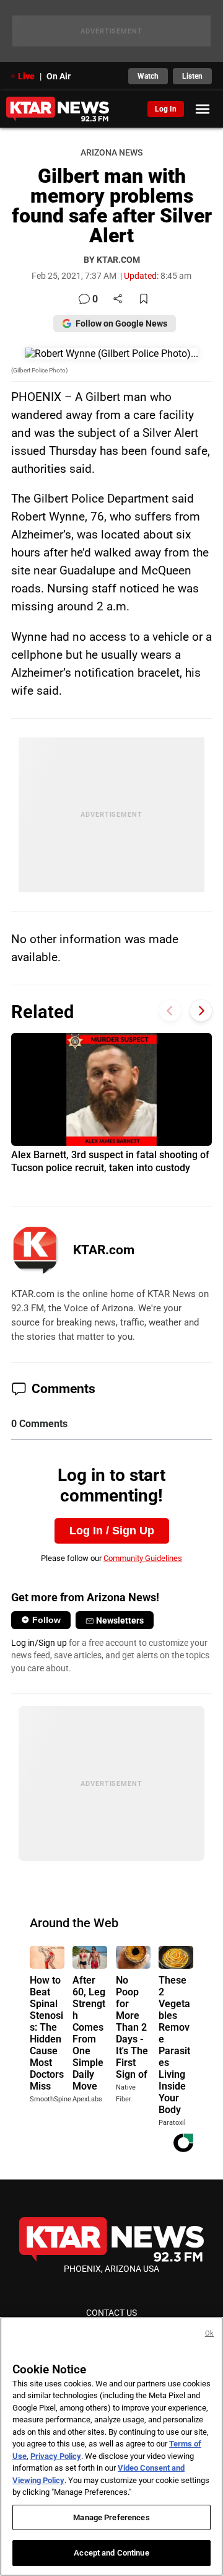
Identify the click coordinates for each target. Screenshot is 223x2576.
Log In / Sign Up (112, 1531)
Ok (209, 2333)
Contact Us (111, 2313)
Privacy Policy (56, 2456)
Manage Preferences (111, 2517)
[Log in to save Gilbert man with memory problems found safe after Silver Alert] (144, 300)
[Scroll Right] (201, 1010)
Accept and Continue (111, 2553)
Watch (148, 76)
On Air (59, 76)
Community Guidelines (143, 1558)
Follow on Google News (121, 323)
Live (26, 76)
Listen (192, 76)
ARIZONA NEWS (111, 153)
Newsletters (120, 1620)
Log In (166, 109)
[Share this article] (118, 300)
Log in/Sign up (39, 1643)
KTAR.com (104, 1250)
